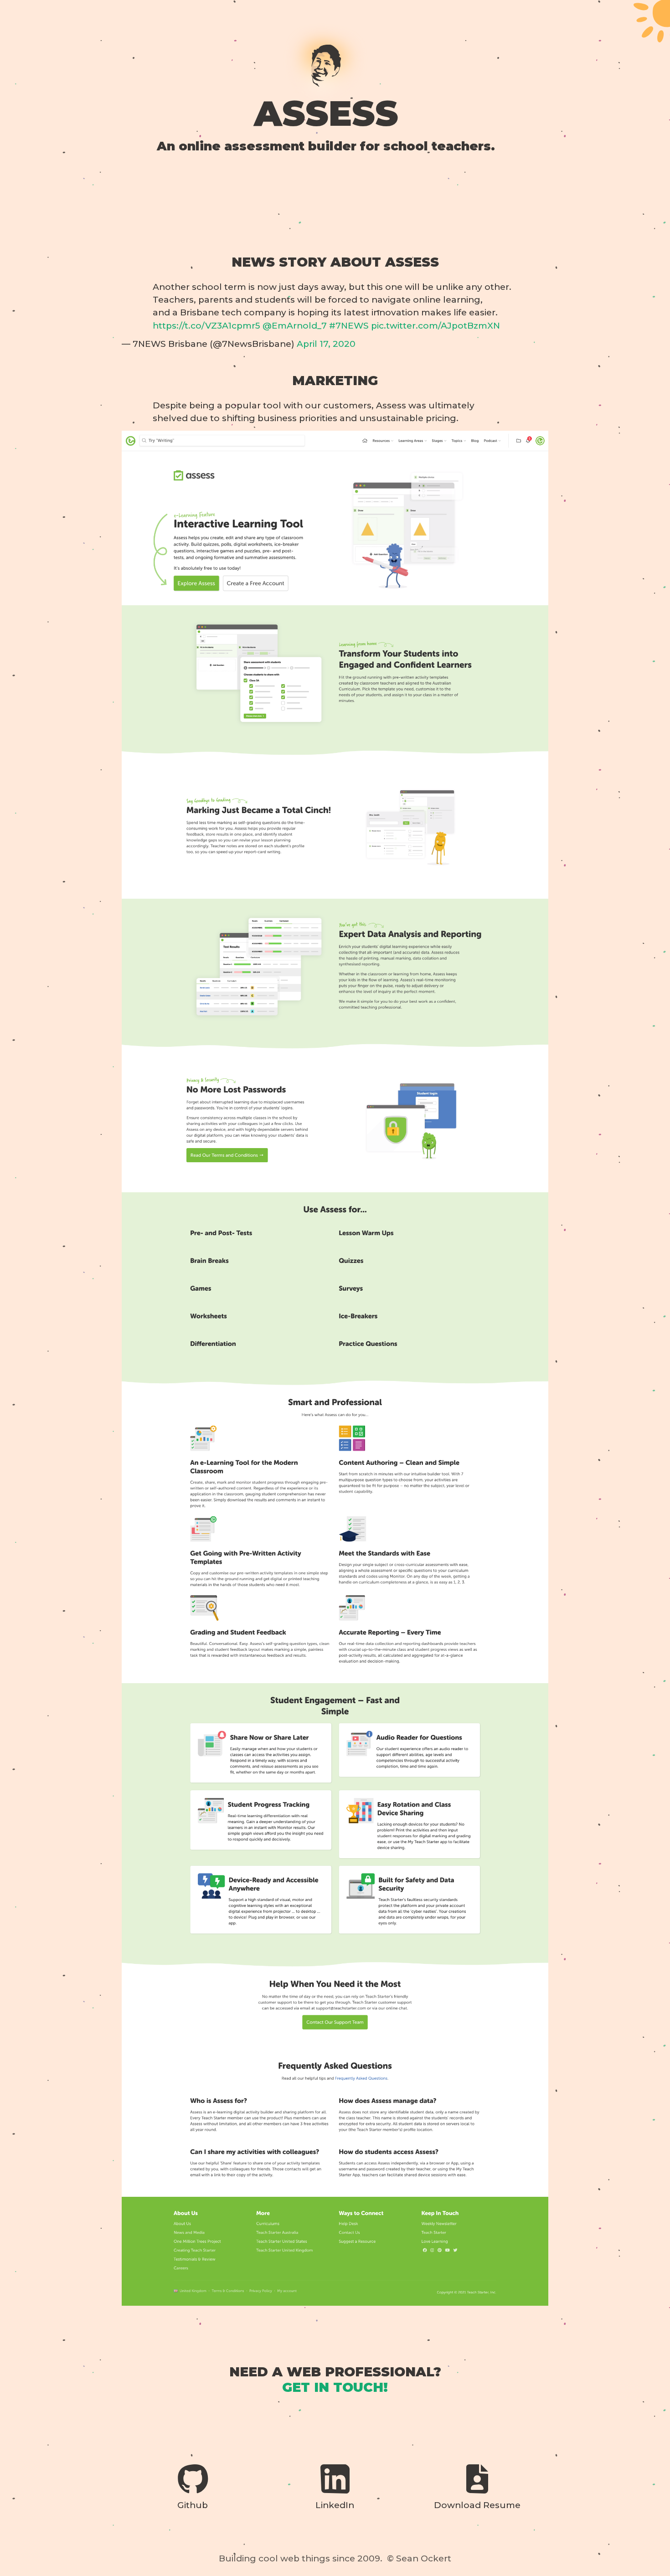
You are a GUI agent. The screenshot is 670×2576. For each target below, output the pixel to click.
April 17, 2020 (326, 344)
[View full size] (335, 1368)
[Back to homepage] (326, 66)
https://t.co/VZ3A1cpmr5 (206, 326)
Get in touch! (335, 2387)
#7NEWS (349, 326)
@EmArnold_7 (295, 326)
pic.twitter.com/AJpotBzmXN (435, 326)
